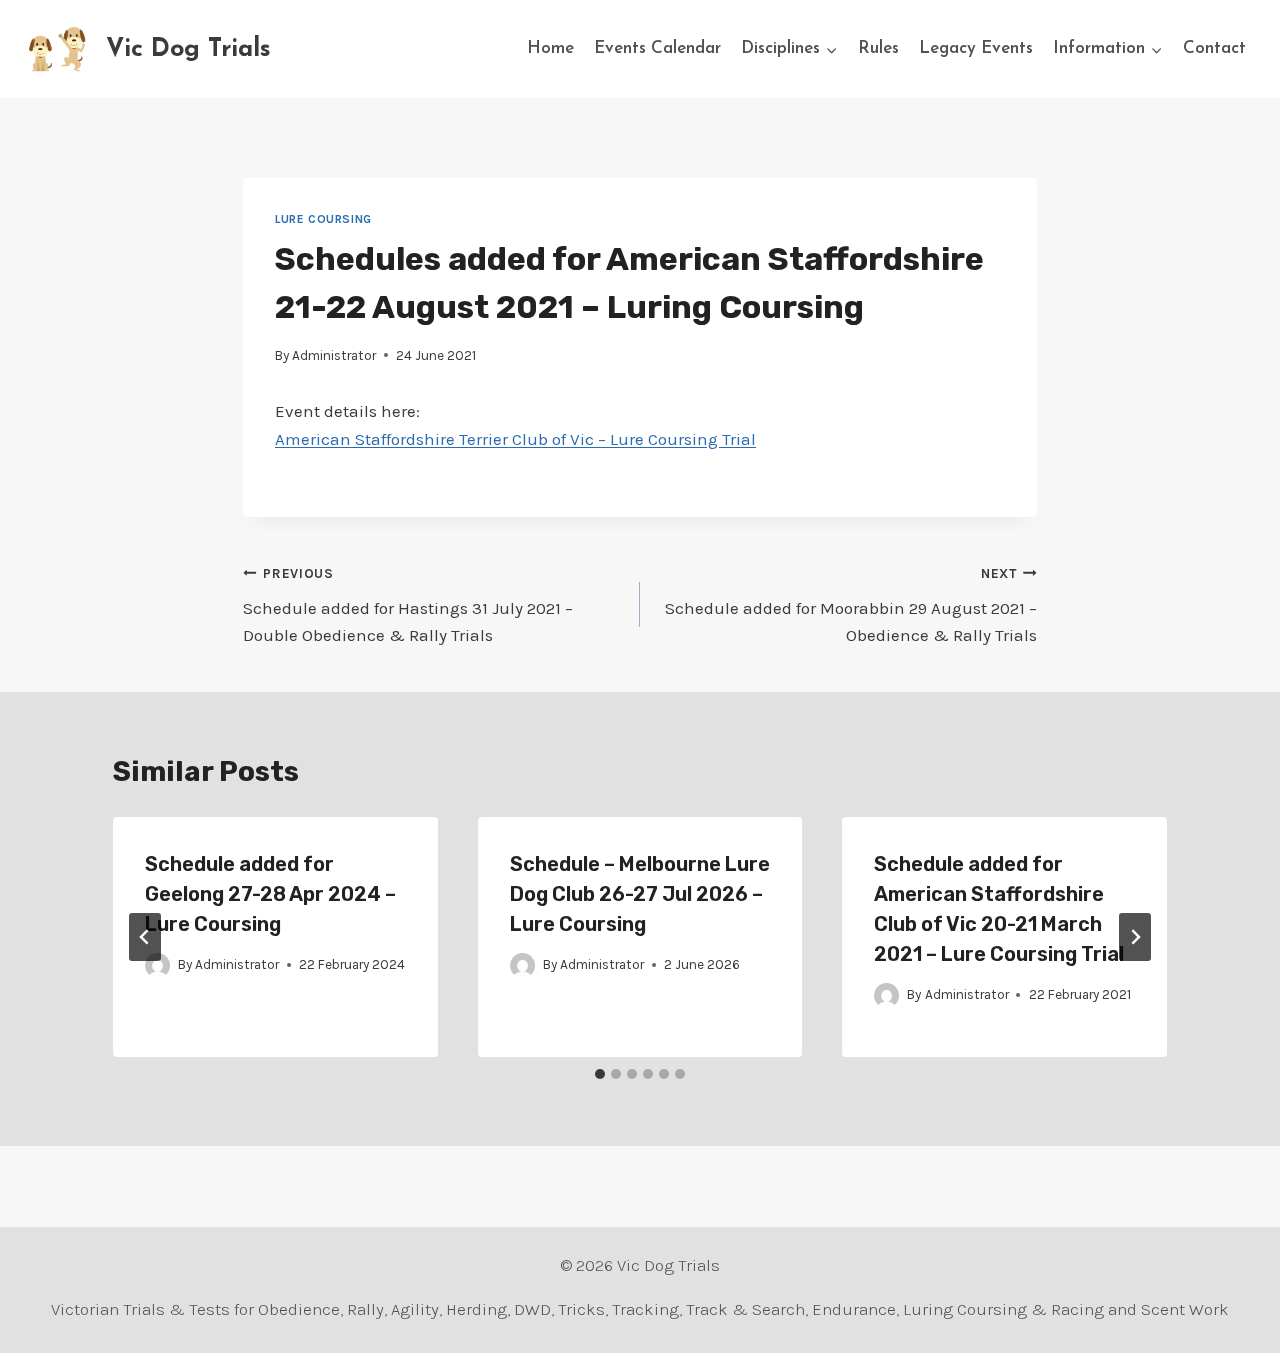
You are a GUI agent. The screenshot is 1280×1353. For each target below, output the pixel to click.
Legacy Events (976, 48)
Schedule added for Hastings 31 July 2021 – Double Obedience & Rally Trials (408, 605)
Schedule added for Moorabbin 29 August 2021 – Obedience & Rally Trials (851, 605)
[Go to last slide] (145, 937)
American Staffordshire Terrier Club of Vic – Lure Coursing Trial (515, 439)
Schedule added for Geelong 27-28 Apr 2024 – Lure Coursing (270, 894)
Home (550, 48)
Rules (878, 48)
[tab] (600, 1074)
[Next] (1135, 937)
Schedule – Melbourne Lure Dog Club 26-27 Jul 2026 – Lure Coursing (640, 894)
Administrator (334, 355)
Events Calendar (657, 48)
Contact (1214, 48)
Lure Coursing (323, 219)
